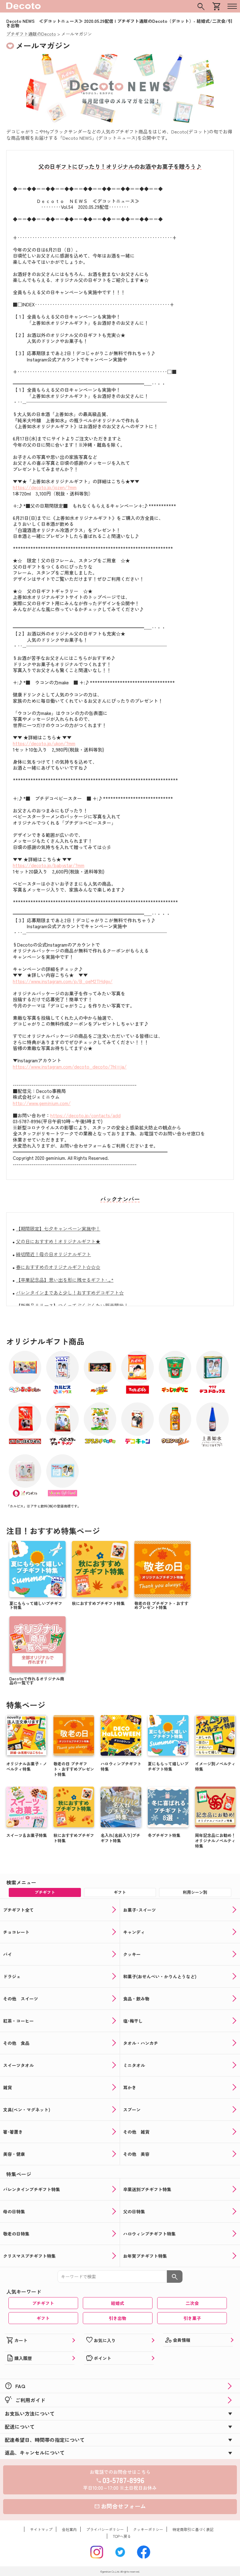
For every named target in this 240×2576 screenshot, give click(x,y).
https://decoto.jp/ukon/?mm (44, 743)
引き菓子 (192, 2318)
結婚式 (117, 2303)
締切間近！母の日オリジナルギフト (53, 1254)
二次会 (192, 2303)
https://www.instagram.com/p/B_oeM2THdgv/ (63, 981)
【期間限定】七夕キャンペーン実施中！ (58, 1228)
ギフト (43, 2318)
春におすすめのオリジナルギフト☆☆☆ (58, 1267)
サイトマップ (41, 2529)
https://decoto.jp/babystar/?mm (49, 865)
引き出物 (117, 2318)
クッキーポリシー (148, 2529)
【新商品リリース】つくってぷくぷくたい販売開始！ (72, 1305)
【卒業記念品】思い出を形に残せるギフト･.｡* (65, 1280)
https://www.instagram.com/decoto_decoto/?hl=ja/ (70, 1067)
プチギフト (43, 2303)
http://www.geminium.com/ (42, 1103)
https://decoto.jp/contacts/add (85, 1115)
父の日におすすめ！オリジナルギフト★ (58, 1241)
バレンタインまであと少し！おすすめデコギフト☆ (70, 1293)
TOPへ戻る (122, 2536)
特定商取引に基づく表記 (193, 2529)
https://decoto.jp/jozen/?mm (45, 487)
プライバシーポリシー (105, 2529)
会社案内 (69, 2529)
